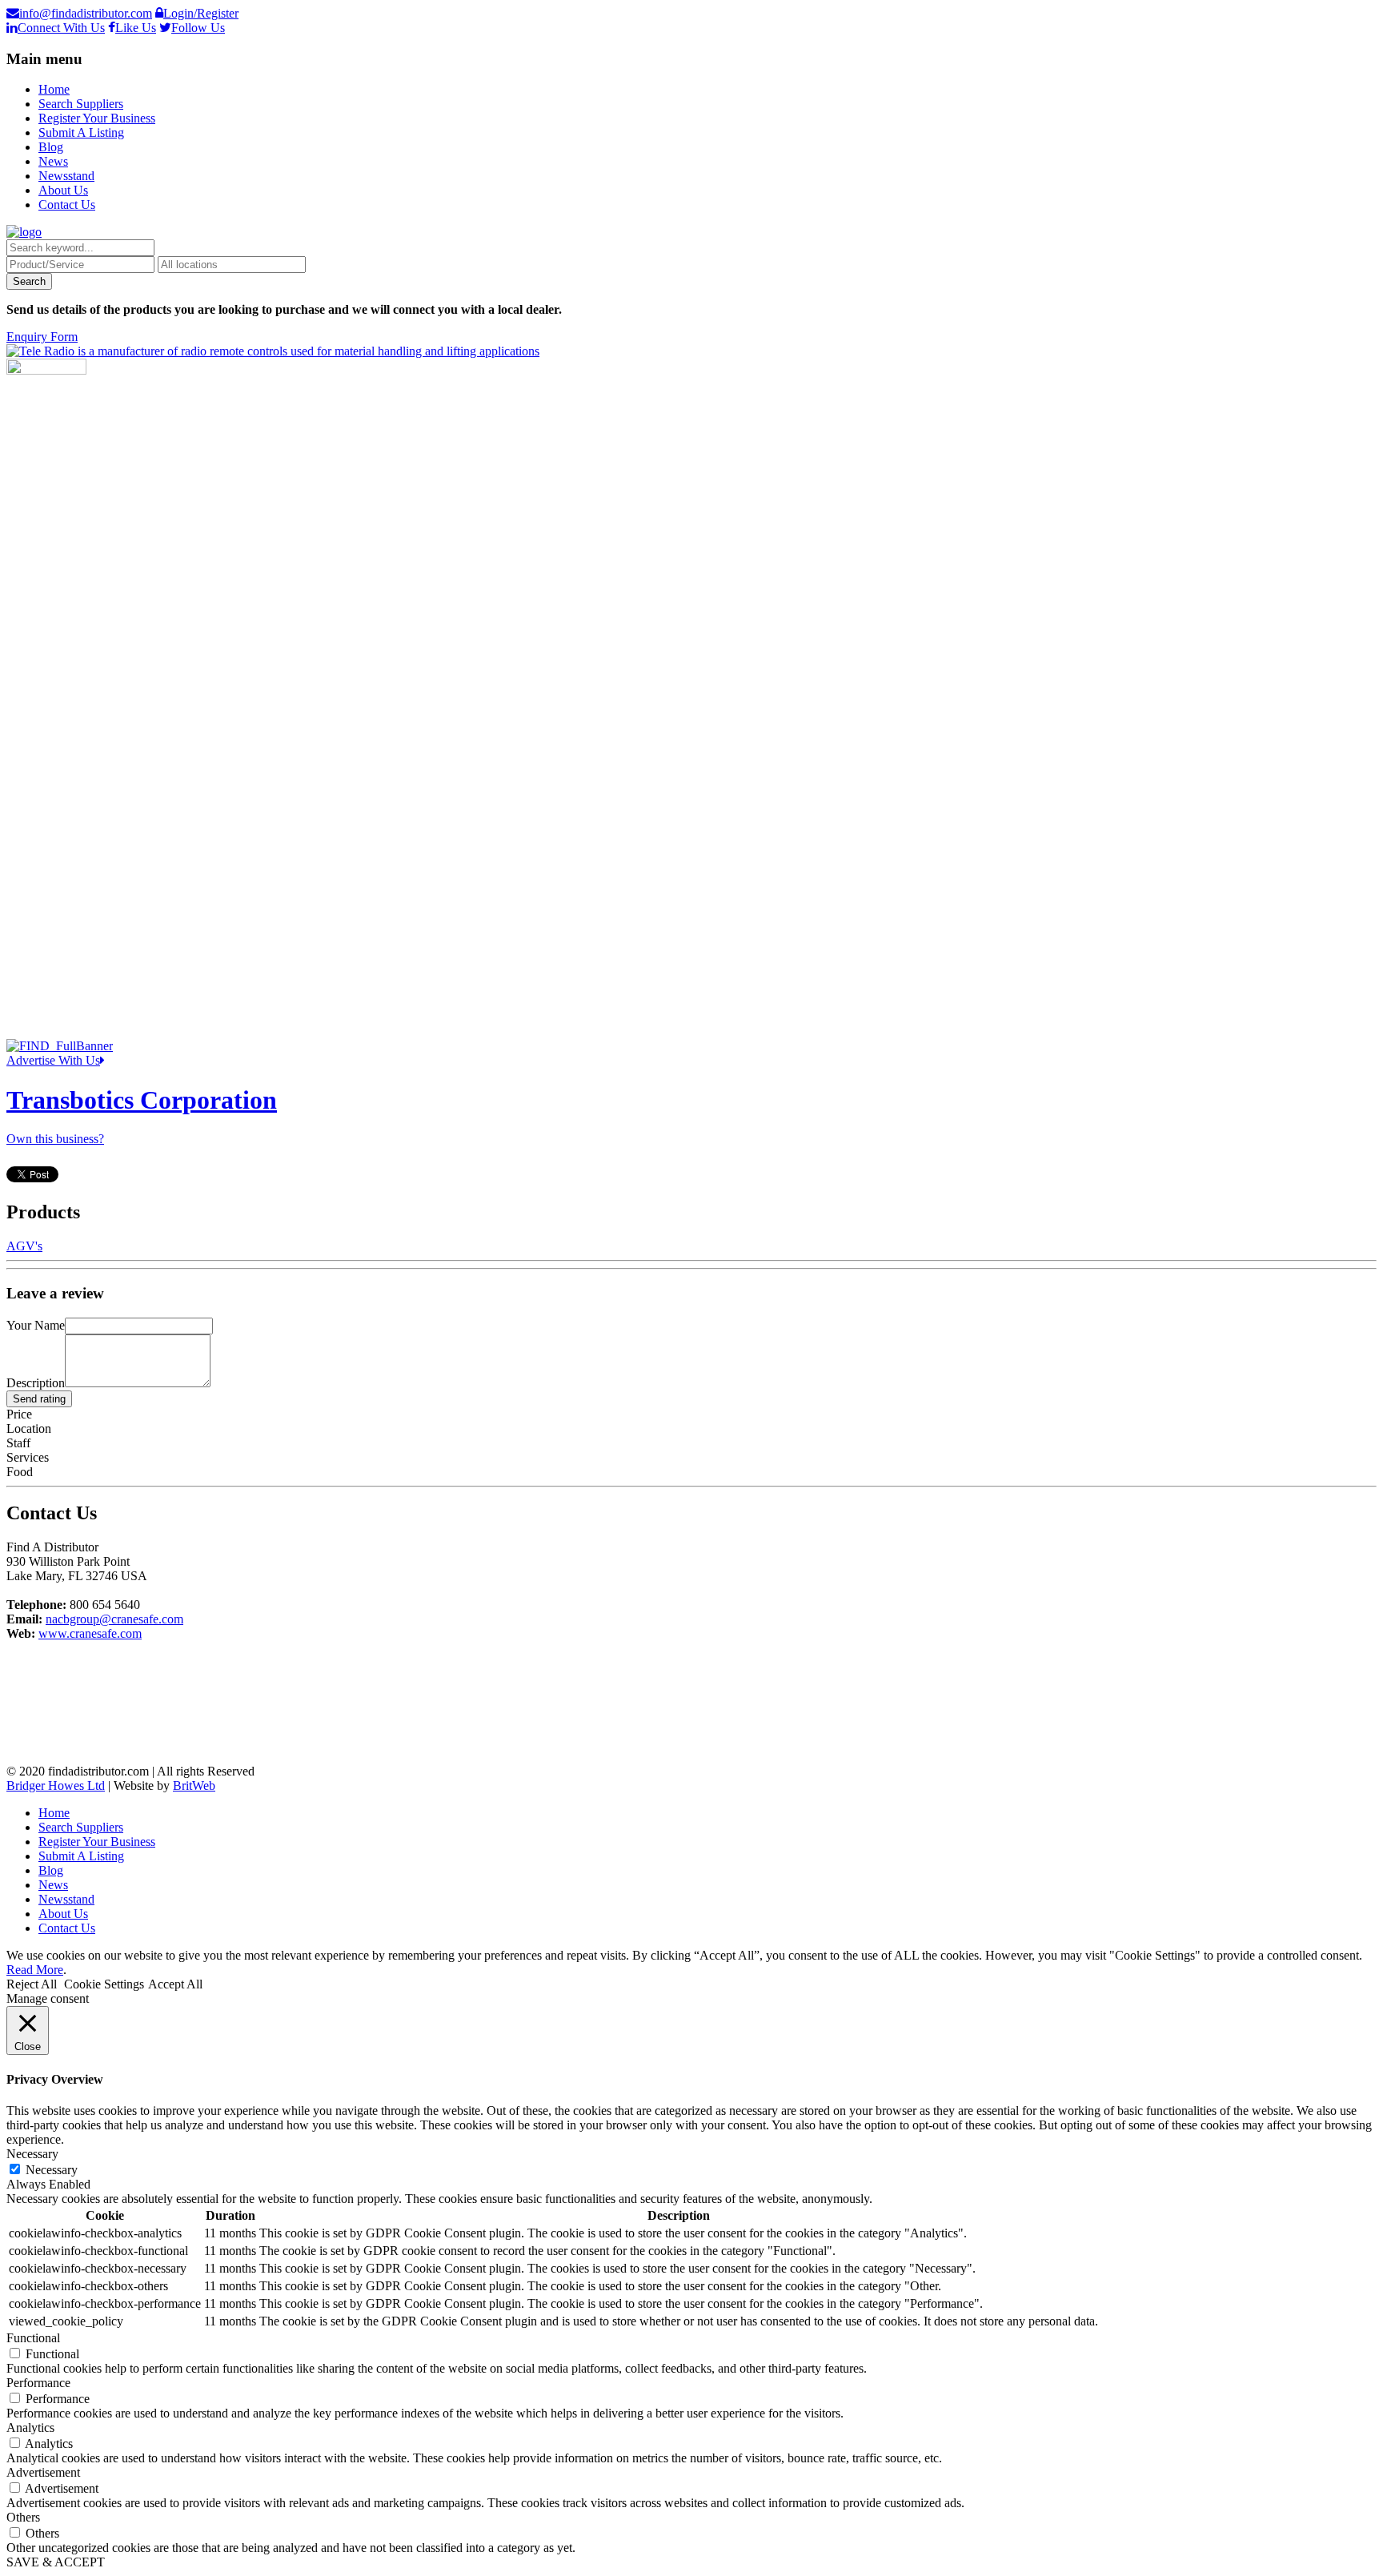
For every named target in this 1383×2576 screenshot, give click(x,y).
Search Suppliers (81, 104)
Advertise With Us (53, 1060)
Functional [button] (33, 2338)
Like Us (136, 28)
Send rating (39, 1399)
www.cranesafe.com (90, 1633)
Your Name (36, 1325)
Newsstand (66, 176)
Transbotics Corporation (142, 1100)
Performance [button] (38, 2383)
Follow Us (198, 28)
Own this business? (55, 1139)
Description (36, 1383)
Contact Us (67, 205)
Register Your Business (97, 118)
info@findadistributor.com (86, 13)
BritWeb (194, 1786)
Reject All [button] (32, 1984)
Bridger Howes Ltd (56, 1786)
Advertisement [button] (43, 2472)
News (53, 161)
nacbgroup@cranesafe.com (114, 1619)
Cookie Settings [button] (104, 1984)
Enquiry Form (42, 337)
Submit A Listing (81, 132)
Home (54, 89)
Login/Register (201, 13)
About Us (63, 190)
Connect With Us (61, 28)
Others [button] (23, 2517)
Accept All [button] (175, 1984)
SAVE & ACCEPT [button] (56, 2562)
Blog (51, 147)
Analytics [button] (30, 2428)
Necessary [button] (32, 2154)
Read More (35, 1970)
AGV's (24, 1246)
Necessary (52, 2170)
